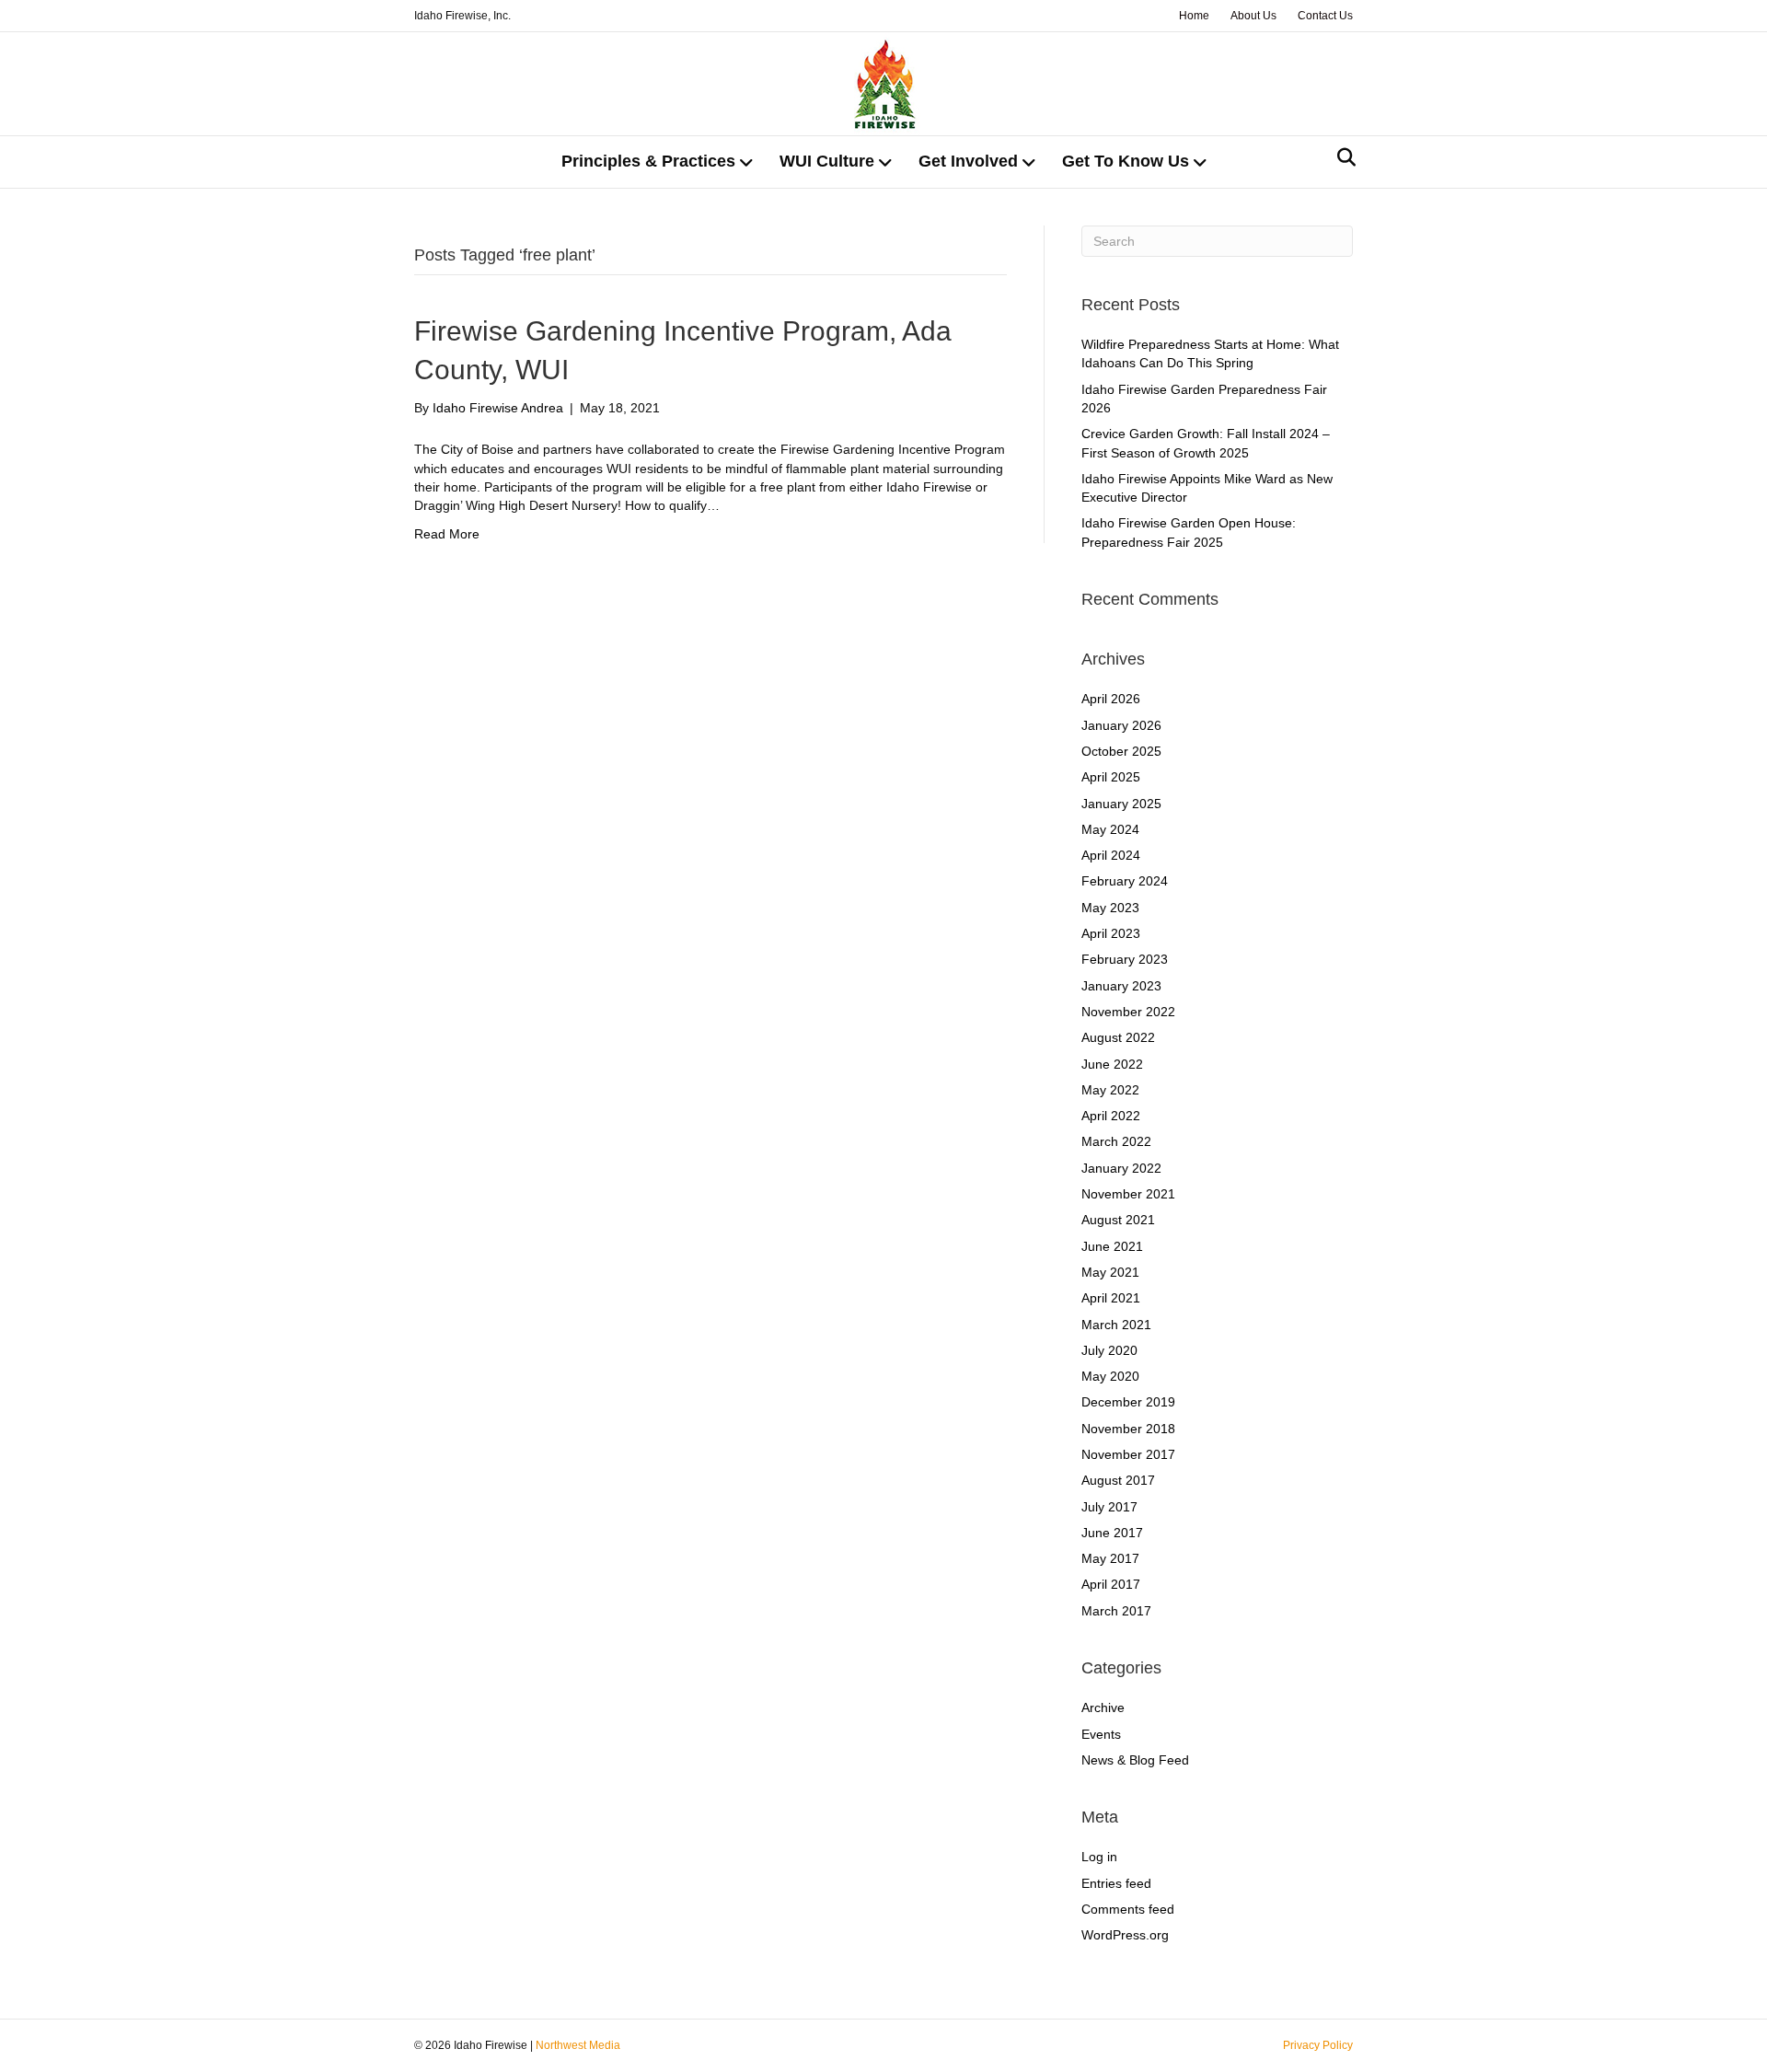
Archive (1103, 1707)
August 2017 (1118, 1480)
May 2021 (1110, 1272)
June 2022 (1112, 1064)
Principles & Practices (648, 161)
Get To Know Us (1126, 161)
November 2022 (1128, 1012)
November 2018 (1128, 1429)
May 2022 (1110, 1090)
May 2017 (1110, 1558)
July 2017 (1109, 1507)
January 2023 (1121, 986)
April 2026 (1111, 699)
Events (1101, 1734)
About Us (1253, 16)
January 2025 (1121, 804)
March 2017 (1116, 1611)
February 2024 (1125, 881)
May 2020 (1110, 1376)
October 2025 (1121, 751)
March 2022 (1116, 1141)
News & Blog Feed (1135, 1760)
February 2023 (1125, 959)
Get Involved (968, 161)
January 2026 (1121, 725)
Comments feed (1128, 1909)
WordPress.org (1125, 1935)
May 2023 (1110, 908)
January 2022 (1121, 1168)
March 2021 (1116, 1325)
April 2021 (1111, 1298)
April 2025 (1111, 777)
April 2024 (1111, 855)
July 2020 (1109, 1350)
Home (1194, 16)
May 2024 (1110, 829)
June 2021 (1112, 1246)
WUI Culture (827, 161)
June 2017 (1112, 1533)
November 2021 (1128, 1194)
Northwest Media (578, 2045)
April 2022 (1111, 1116)
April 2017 (1111, 1584)
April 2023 (1111, 933)
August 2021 (1118, 1220)
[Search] (1341, 157)
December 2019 (1128, 1402)
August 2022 (1118, 1037)
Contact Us (1325, 16)
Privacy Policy (1318, 2045)
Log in (1099, 1857)
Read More (447, 534)
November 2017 (1128, 1454)
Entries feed (1116, 1883)
